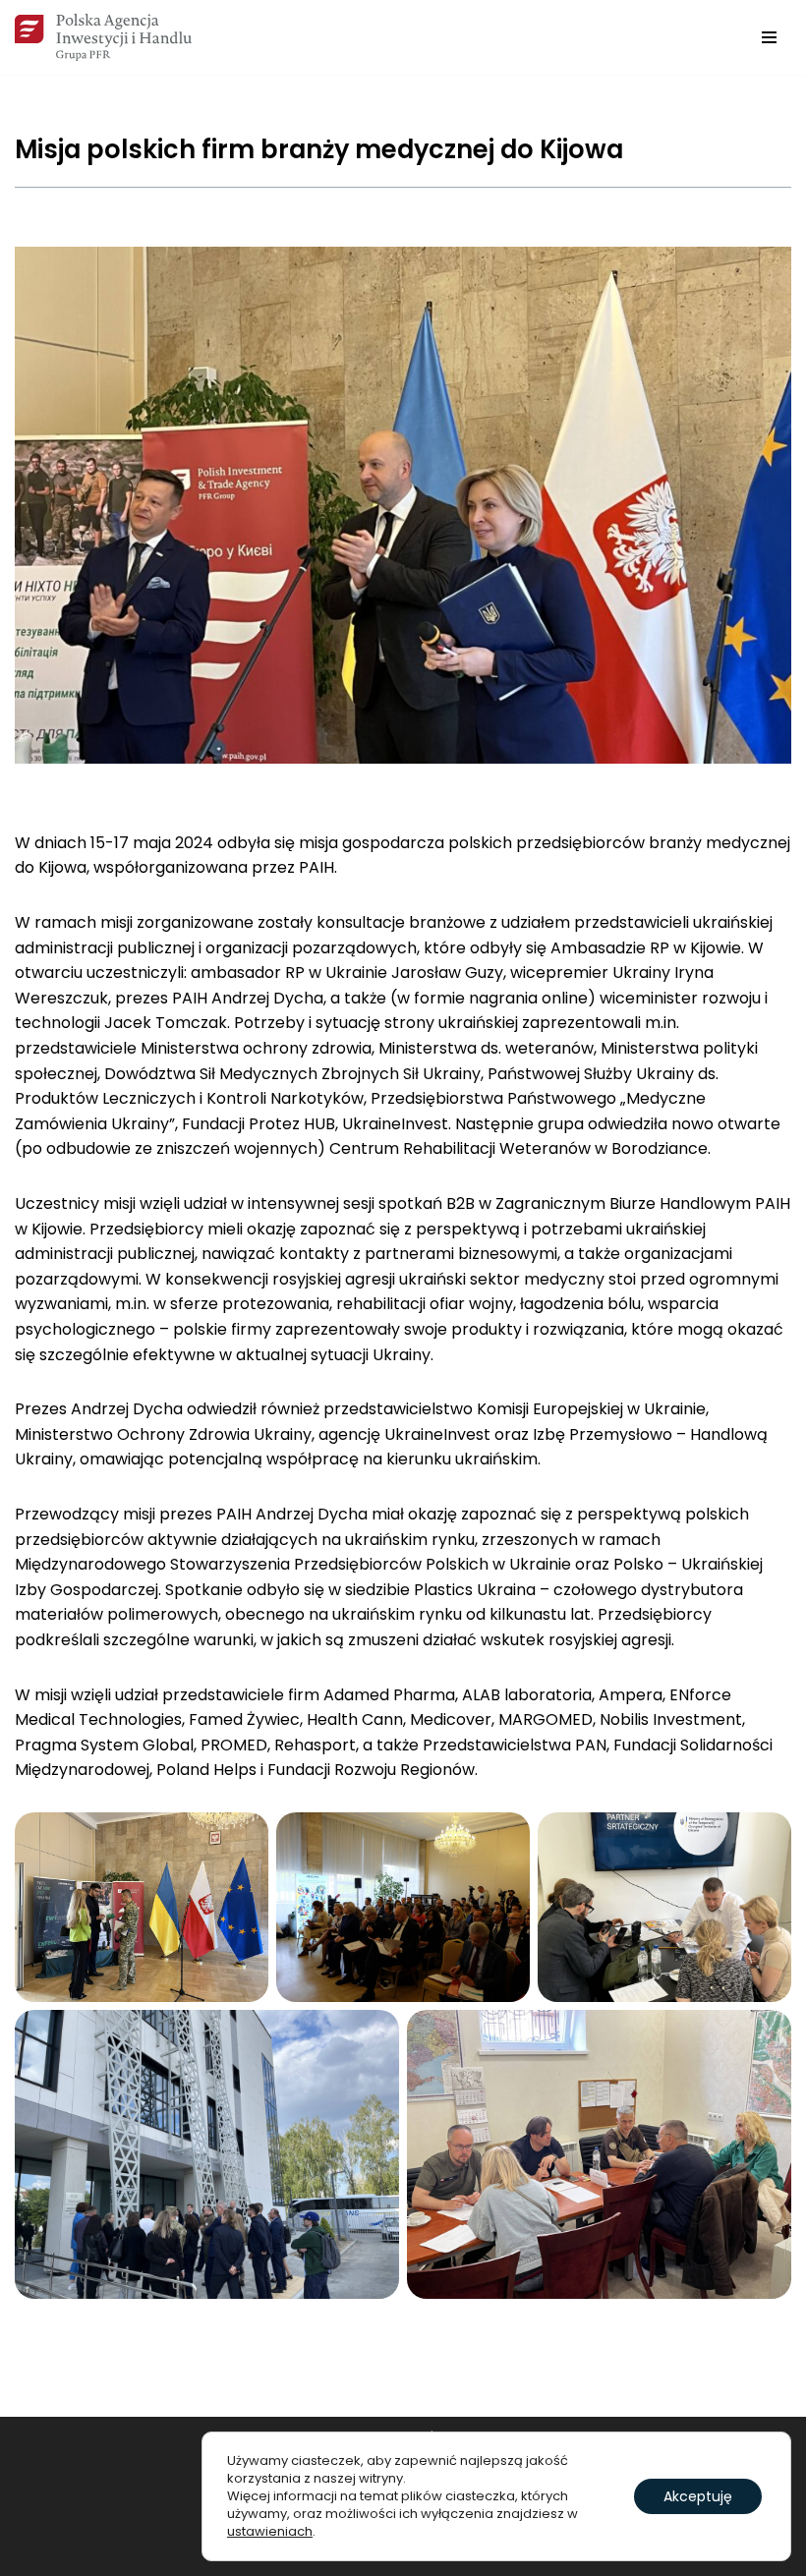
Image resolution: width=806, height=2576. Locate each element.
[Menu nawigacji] (769, 37)
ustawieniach (270, 2532)
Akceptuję (698, 2496)
